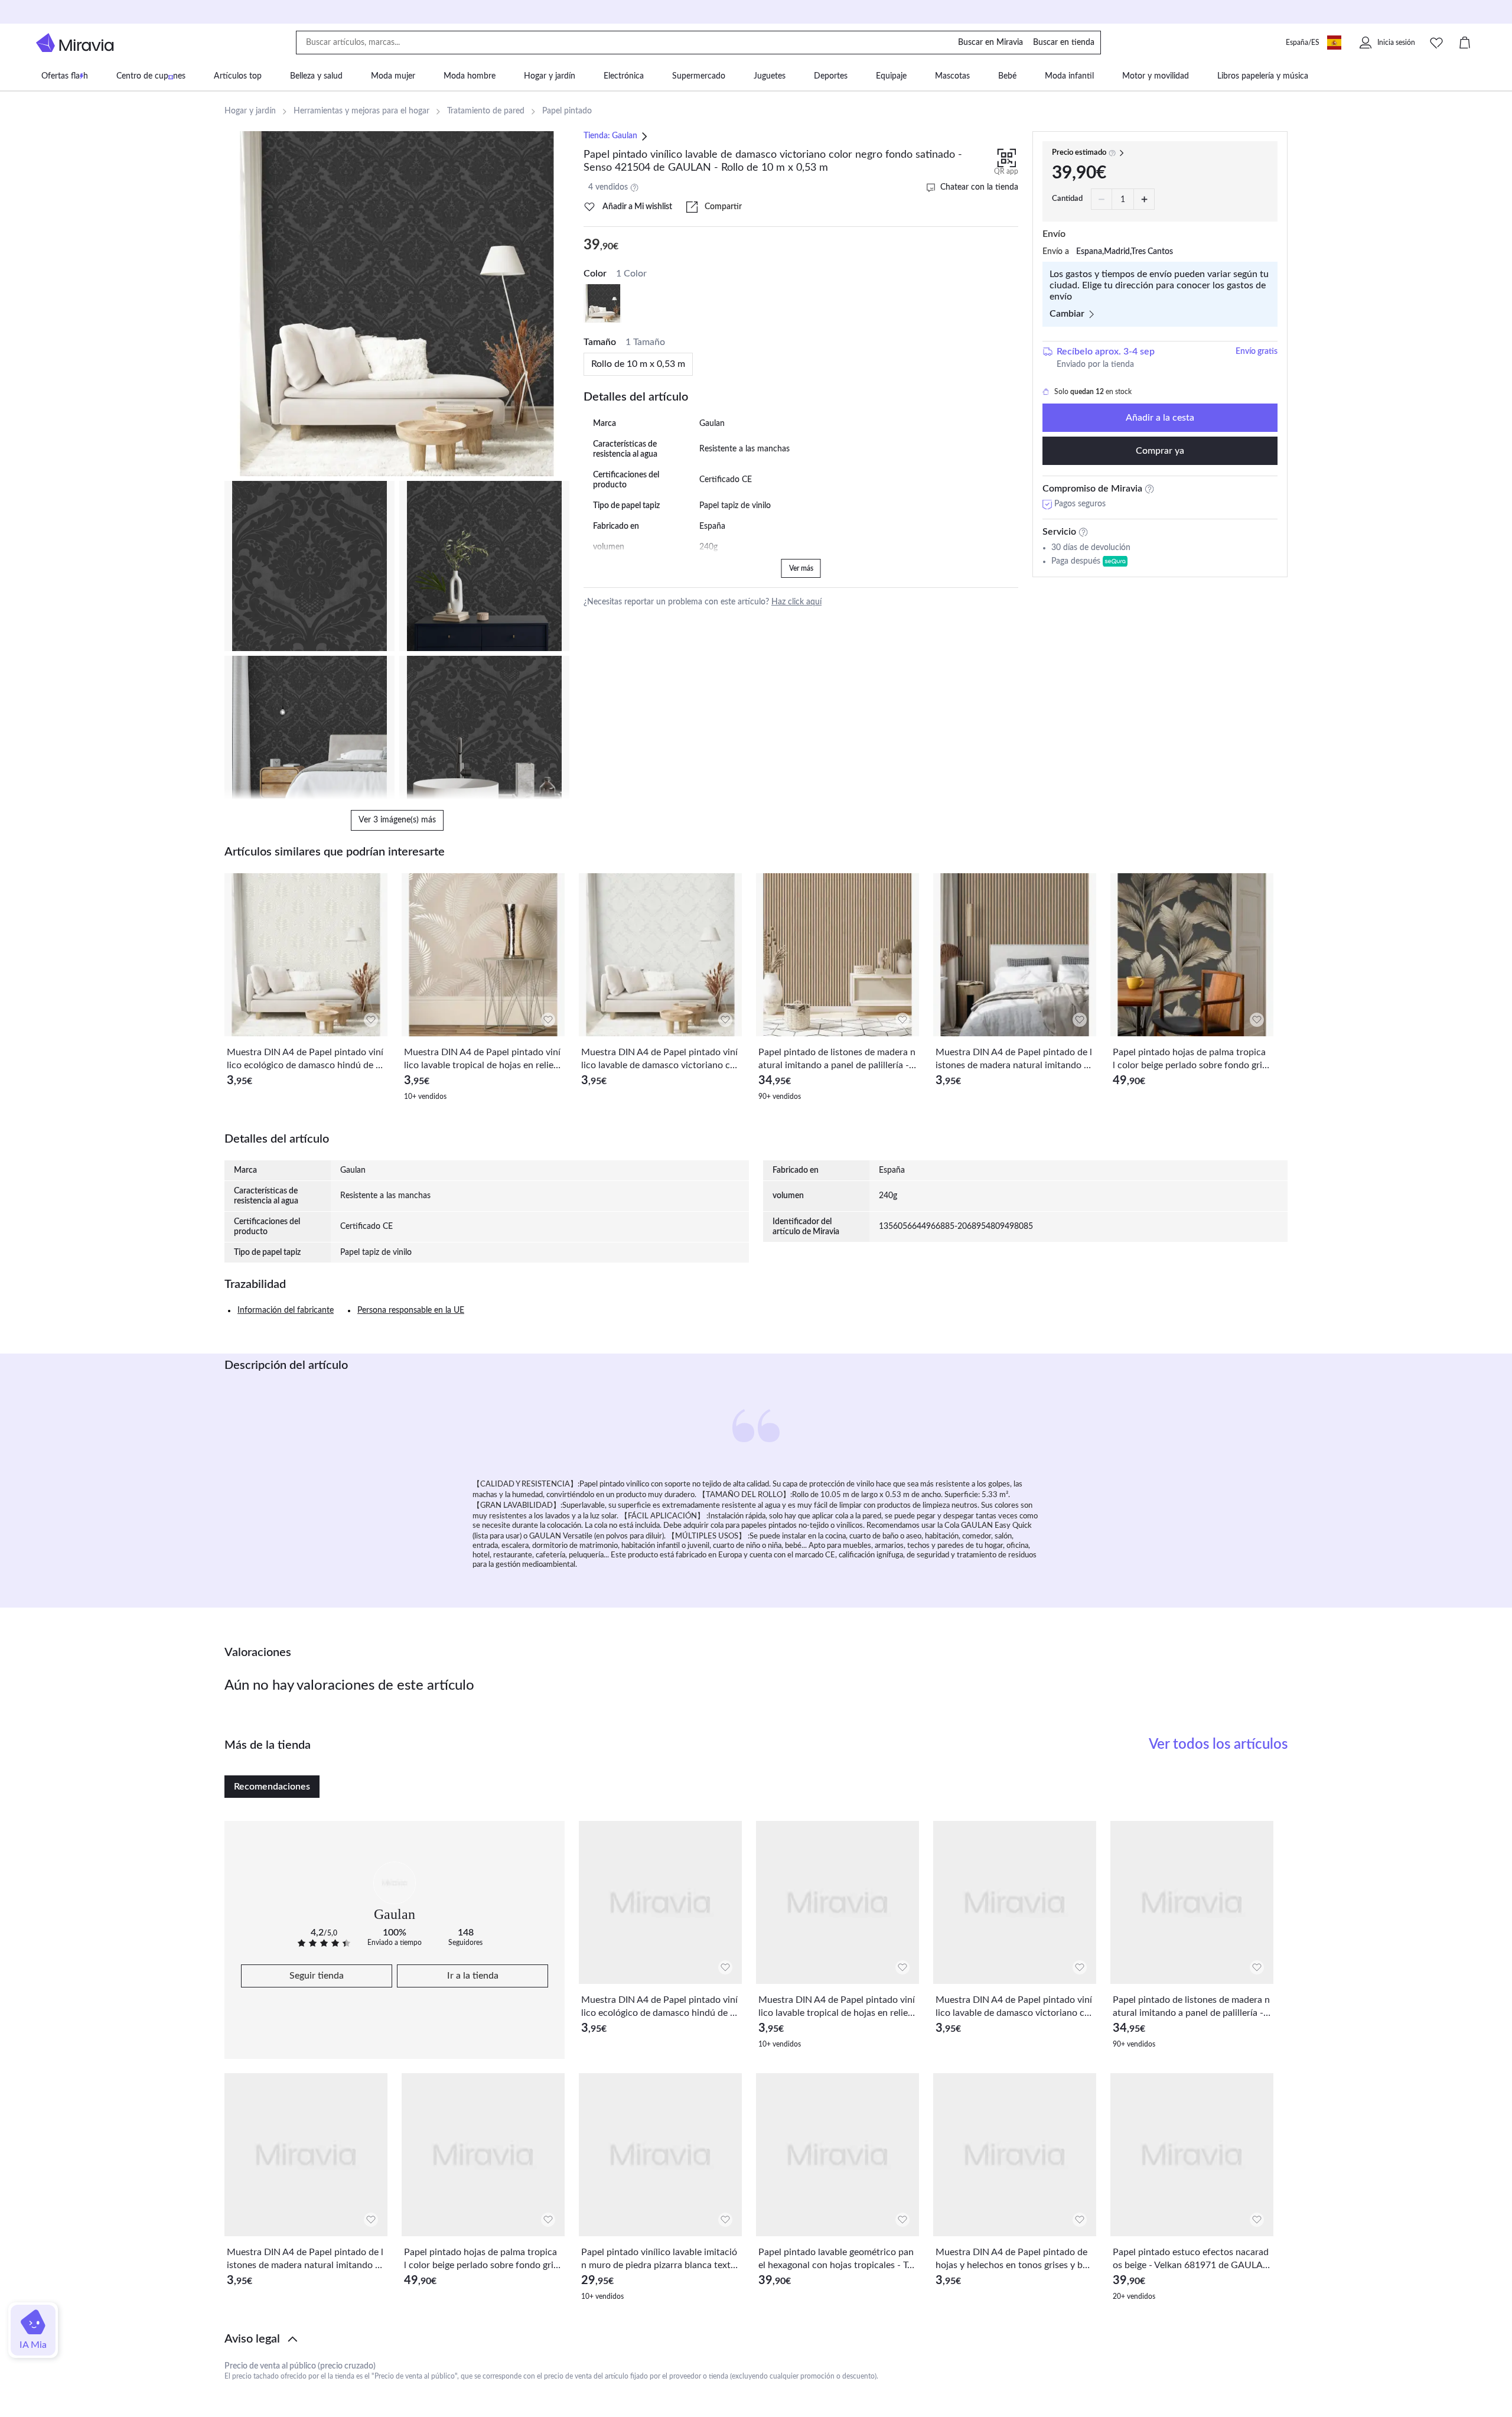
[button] (756, 2339)
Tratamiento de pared (486, 111)
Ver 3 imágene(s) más (397, 820)
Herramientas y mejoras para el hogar (361, 111)
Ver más (801, 568)
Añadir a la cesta (1160, 418)
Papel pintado (567, 111)
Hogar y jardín (250, 111)
